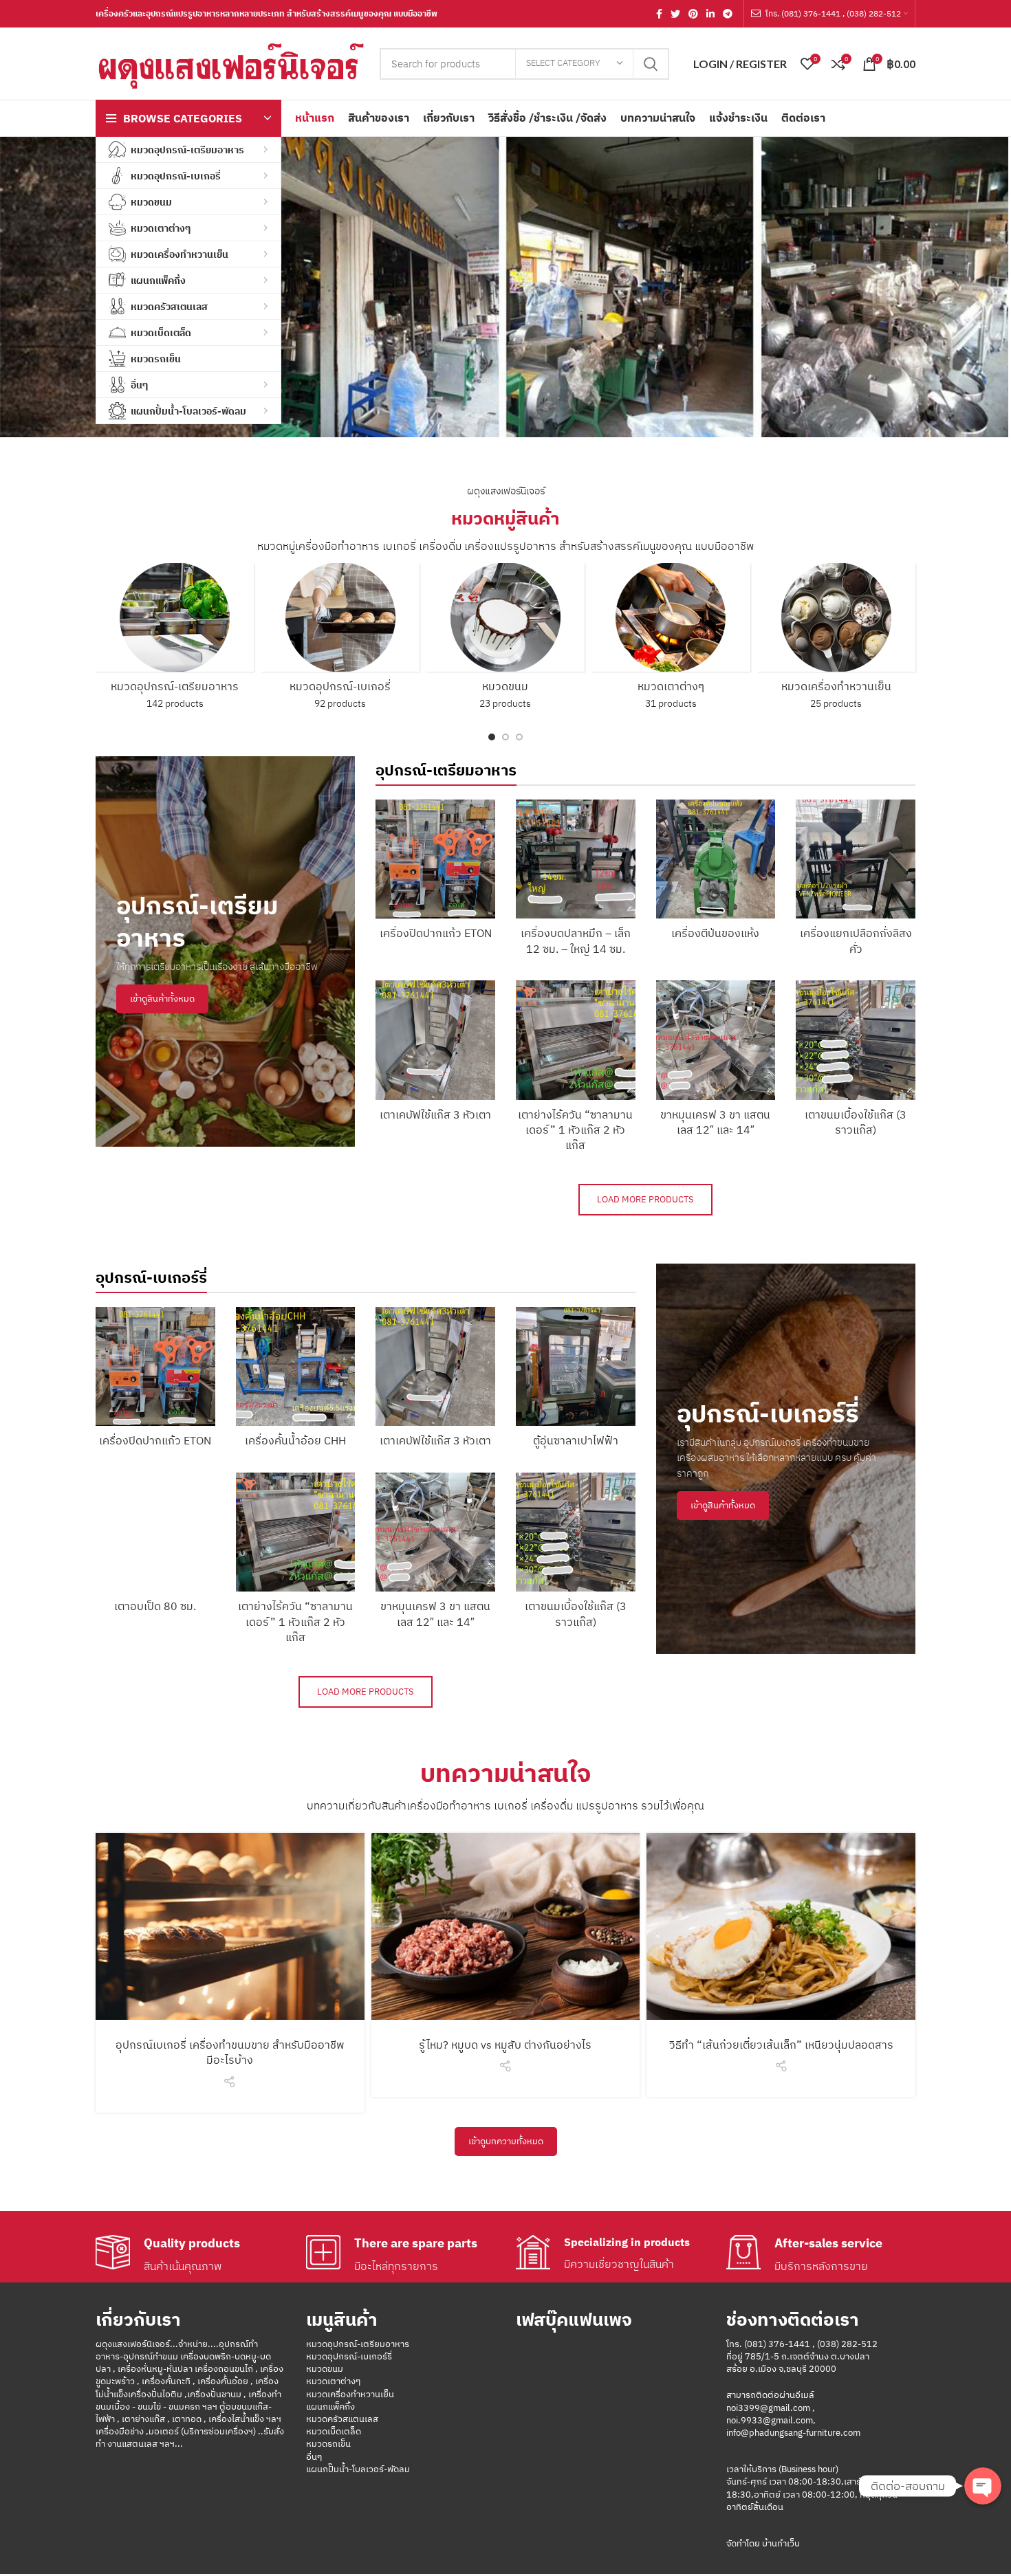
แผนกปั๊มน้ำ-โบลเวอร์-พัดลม (358, 2469)
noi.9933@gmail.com (770, 2420)
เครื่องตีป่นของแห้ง (715, 933)
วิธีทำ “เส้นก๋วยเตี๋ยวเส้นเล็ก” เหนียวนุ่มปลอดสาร (781, 2045)
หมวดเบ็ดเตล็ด (334, 2431)
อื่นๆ (314, 2457)
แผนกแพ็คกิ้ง (330, 2407)
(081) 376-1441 (777, 2344)
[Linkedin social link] (710, 14)
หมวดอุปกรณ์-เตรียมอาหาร (358, 2344)
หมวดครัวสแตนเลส (342, 2419)
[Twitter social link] (675, 14)
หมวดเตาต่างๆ (333, 2381)
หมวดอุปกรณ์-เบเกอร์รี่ (349, 2356)
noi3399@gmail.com (768, 2408)
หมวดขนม (325, 2369)
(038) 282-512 (847, 2344)
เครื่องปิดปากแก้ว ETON (436, 933)
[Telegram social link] (728, 14)
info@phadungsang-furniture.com (793, 2433)
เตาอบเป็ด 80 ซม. (155, 1606)
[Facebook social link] (659, 14)
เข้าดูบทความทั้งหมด (506, 2141)
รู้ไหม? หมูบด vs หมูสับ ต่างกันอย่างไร (505, 2045)
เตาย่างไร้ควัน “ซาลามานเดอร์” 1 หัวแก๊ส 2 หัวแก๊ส (575, 1130)
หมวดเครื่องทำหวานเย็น (350, 2394)
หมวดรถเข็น (328, 2444)
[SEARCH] (651, 64)
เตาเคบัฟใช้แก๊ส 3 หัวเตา (435, 1114)
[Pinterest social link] (693, 14)
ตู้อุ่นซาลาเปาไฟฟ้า (576, 1440)
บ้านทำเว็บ (780, 2543)
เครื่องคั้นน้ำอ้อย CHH (295, 1440)
